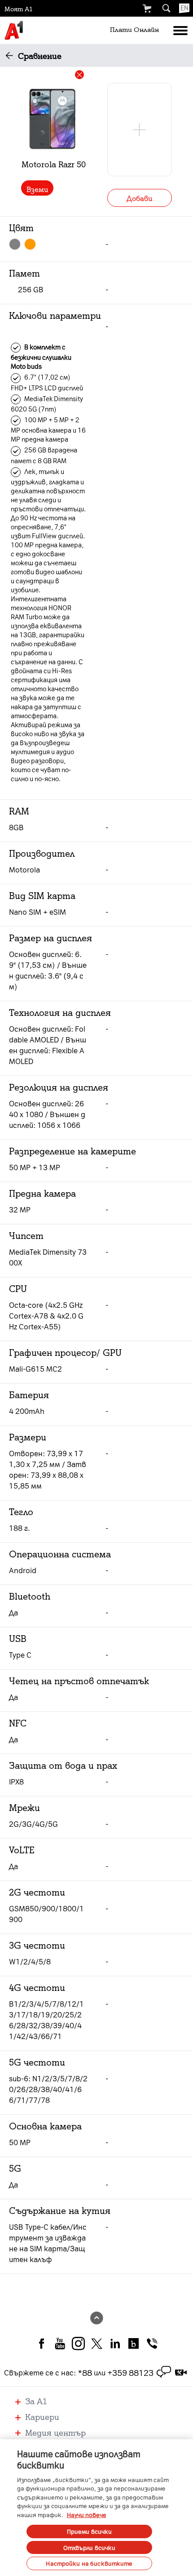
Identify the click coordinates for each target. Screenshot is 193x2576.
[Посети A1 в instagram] (78, 2343)
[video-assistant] (181, 2372)
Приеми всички (90, 2531)
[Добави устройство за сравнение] (140, 130)
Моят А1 (19, 9)
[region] (96, 2508)
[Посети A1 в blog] (134, 2343)
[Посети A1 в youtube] (60, 2343)
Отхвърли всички (90, 2547)
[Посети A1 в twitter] (97, 2343)
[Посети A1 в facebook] (42, 2343)
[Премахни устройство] (79, 75)
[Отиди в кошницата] (147, 9)
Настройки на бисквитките (89, 2563)
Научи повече (87, 2515)
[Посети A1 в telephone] (152, 2343)
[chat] (164, 2372)
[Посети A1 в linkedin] (115, 2343)
